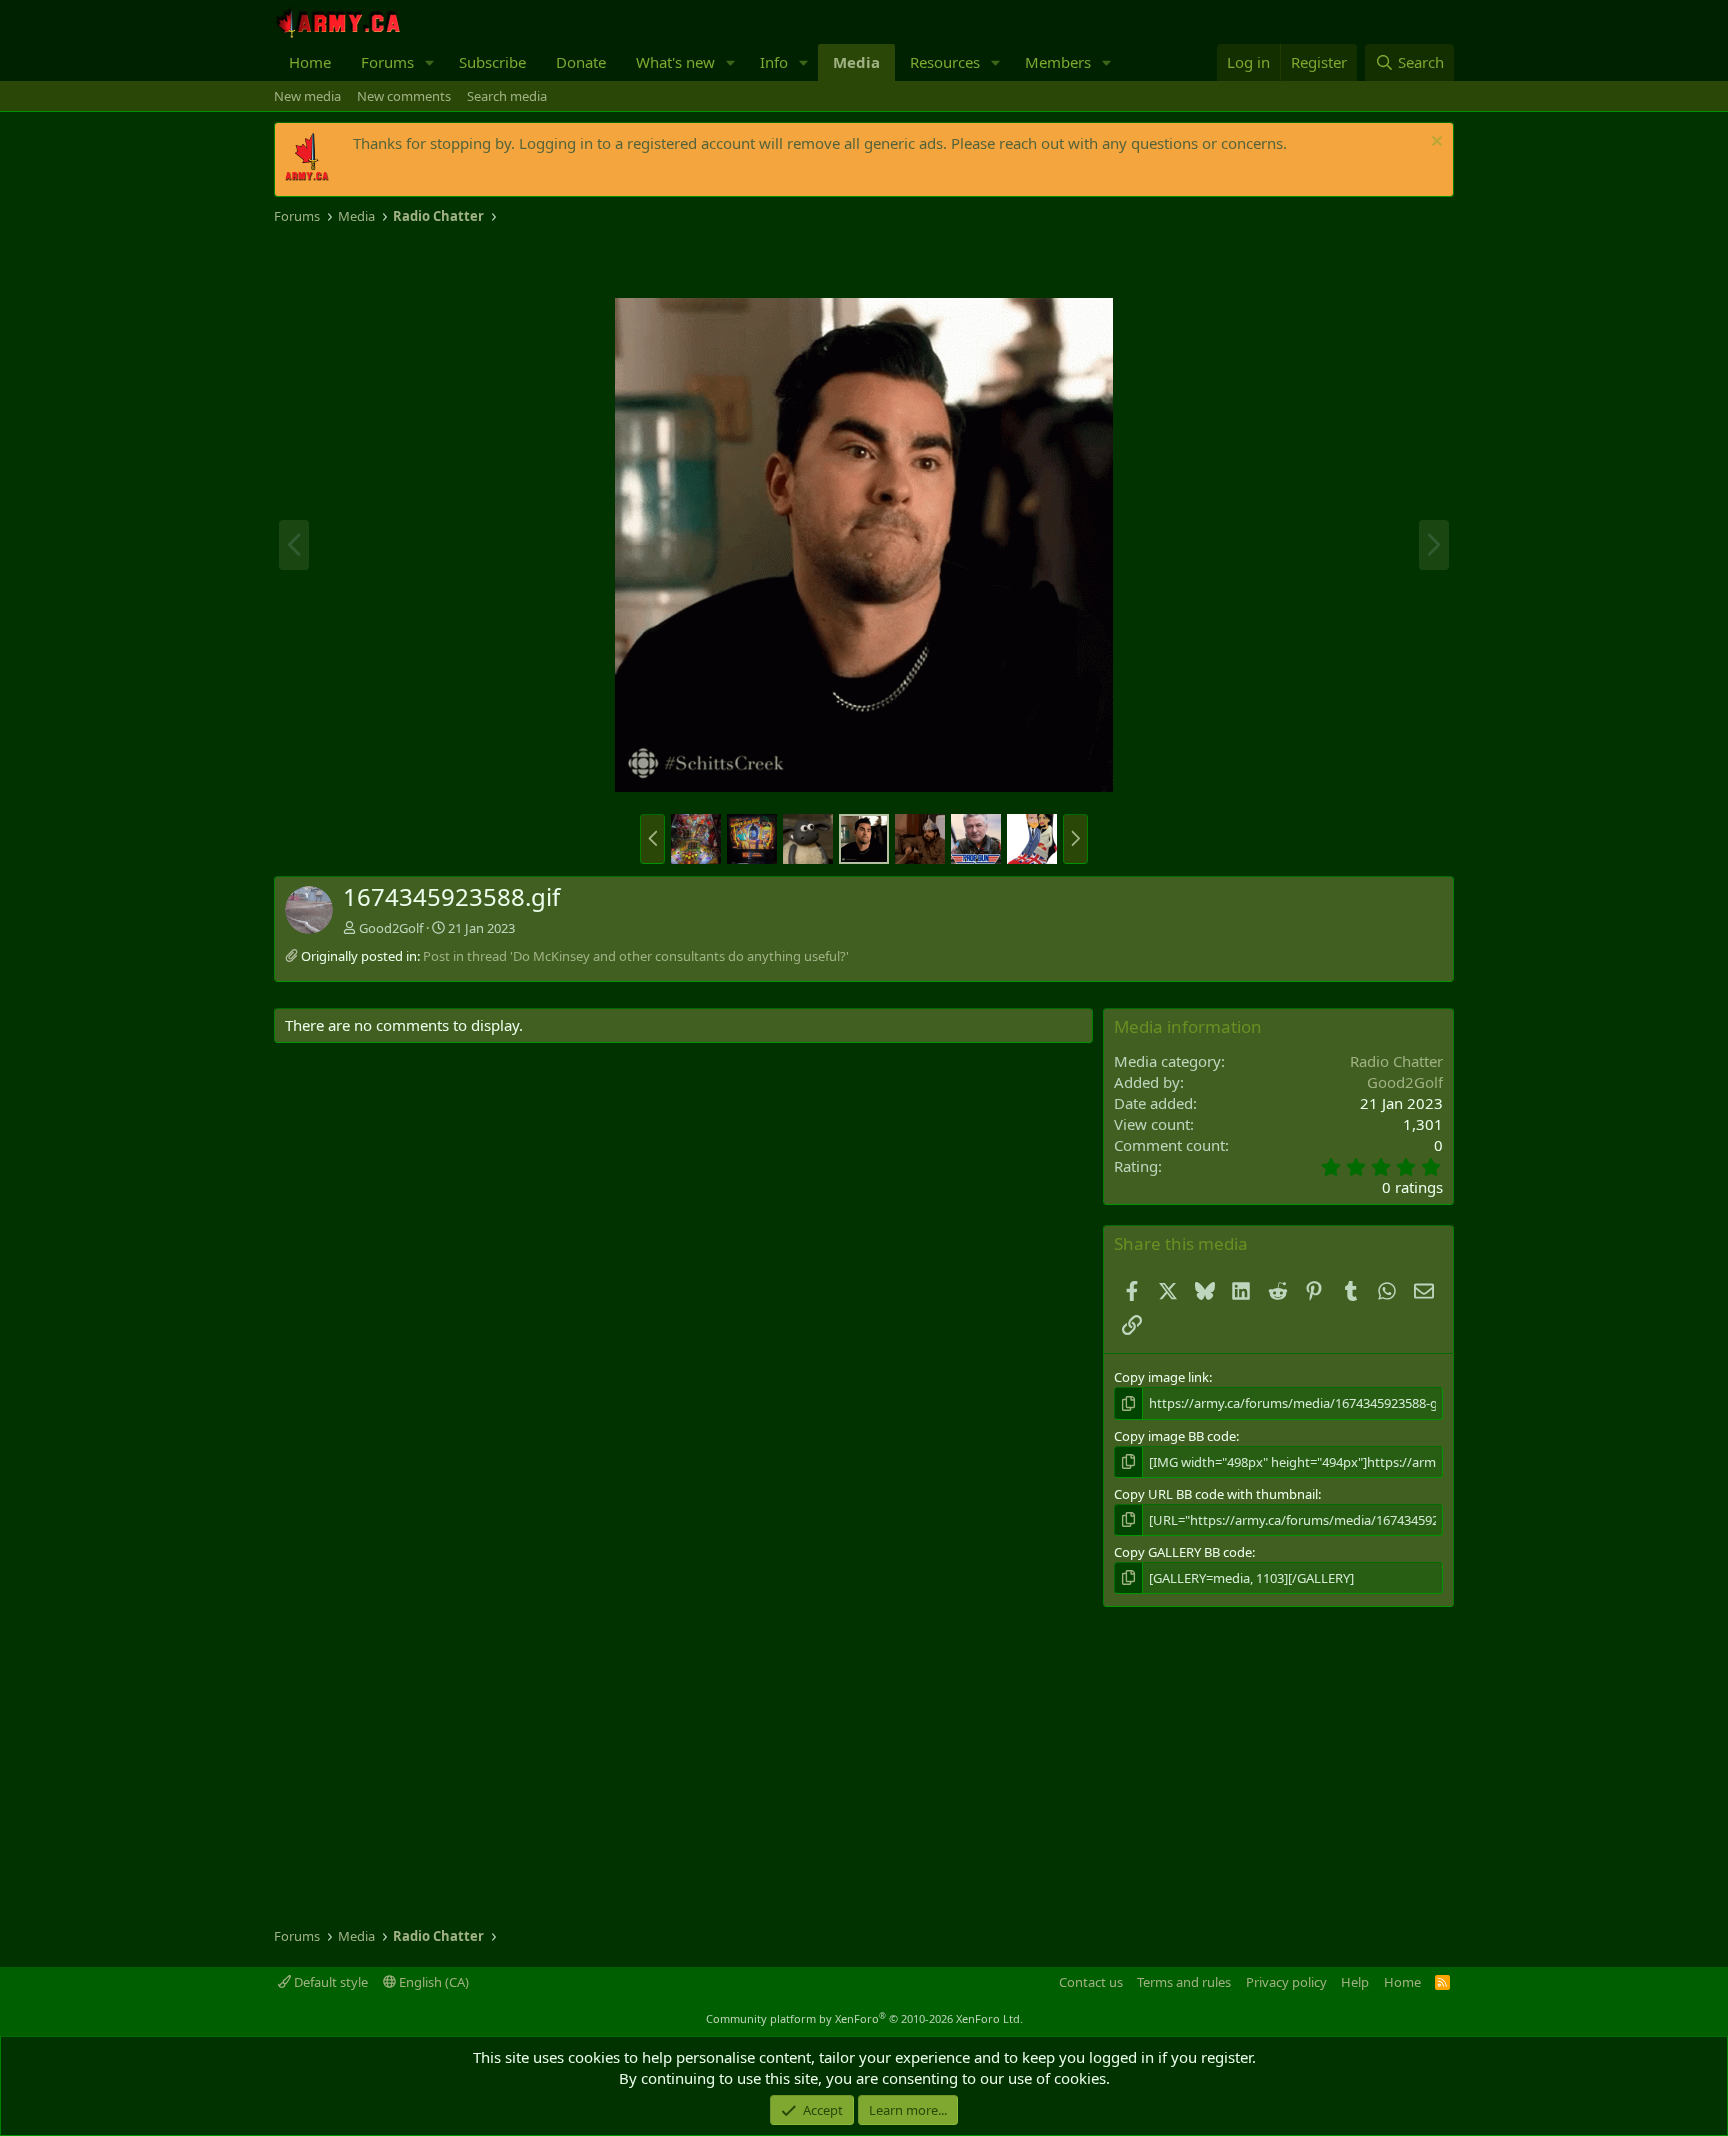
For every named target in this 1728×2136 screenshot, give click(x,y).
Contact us (1091, 1982)
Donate (581, 62)
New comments (404, 96)
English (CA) (432, 1982)
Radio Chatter (1396, 1061)
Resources (945, 62)
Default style (329, 1982)
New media (307, 96)
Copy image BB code (1175, 1436)
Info (774, 62)
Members (1058, 62)
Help (1355, 1982)
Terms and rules (1184, 1982)
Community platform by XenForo (864, 2018)
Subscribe (492, 62)
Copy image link (1161, 1377)
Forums (387, 62)
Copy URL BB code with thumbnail (1216, 1494)
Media (856, 62)
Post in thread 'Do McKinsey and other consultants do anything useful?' (636, 956)
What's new (675, 62)
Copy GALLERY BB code (1183, 1552)
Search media (507, 96)
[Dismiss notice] (1434, 143)
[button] (430, 62)
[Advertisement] (508, 262)
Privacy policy (1286, 1982)
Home (310, 62)
